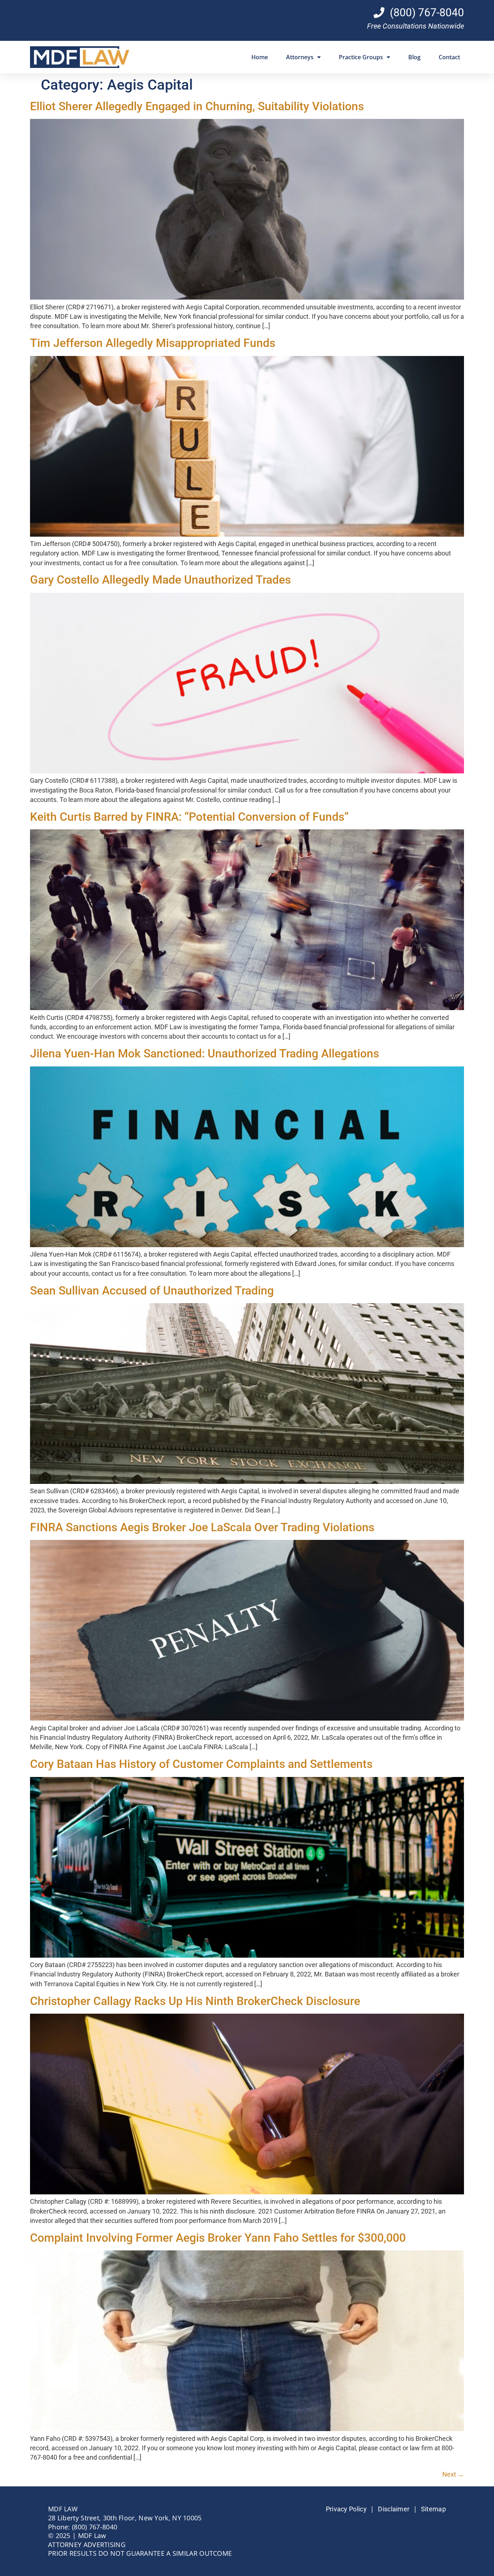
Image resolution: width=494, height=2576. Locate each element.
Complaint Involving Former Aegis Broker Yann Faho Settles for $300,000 (218, 2238)
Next (453, 2474)
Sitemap (433, 2509)
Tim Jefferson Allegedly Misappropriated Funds (153, 343)
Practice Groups (361, 57)
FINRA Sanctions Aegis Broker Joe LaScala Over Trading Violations (202, 1527)
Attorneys (300, 57)
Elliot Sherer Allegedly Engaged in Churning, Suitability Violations (197, 106)
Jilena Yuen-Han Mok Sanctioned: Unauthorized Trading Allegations (205, 1053)
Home (260, 57)
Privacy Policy (346, 2509)
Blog (414, 57)
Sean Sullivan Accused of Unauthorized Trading (152, 1291)
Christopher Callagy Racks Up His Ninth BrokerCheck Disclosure (195, 2001)
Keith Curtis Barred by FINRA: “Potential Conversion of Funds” (189, 817)
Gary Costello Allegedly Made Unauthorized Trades (160, 580)
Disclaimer (394, 2509)
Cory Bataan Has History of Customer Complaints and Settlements (201, 1764)
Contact (449, 57)
